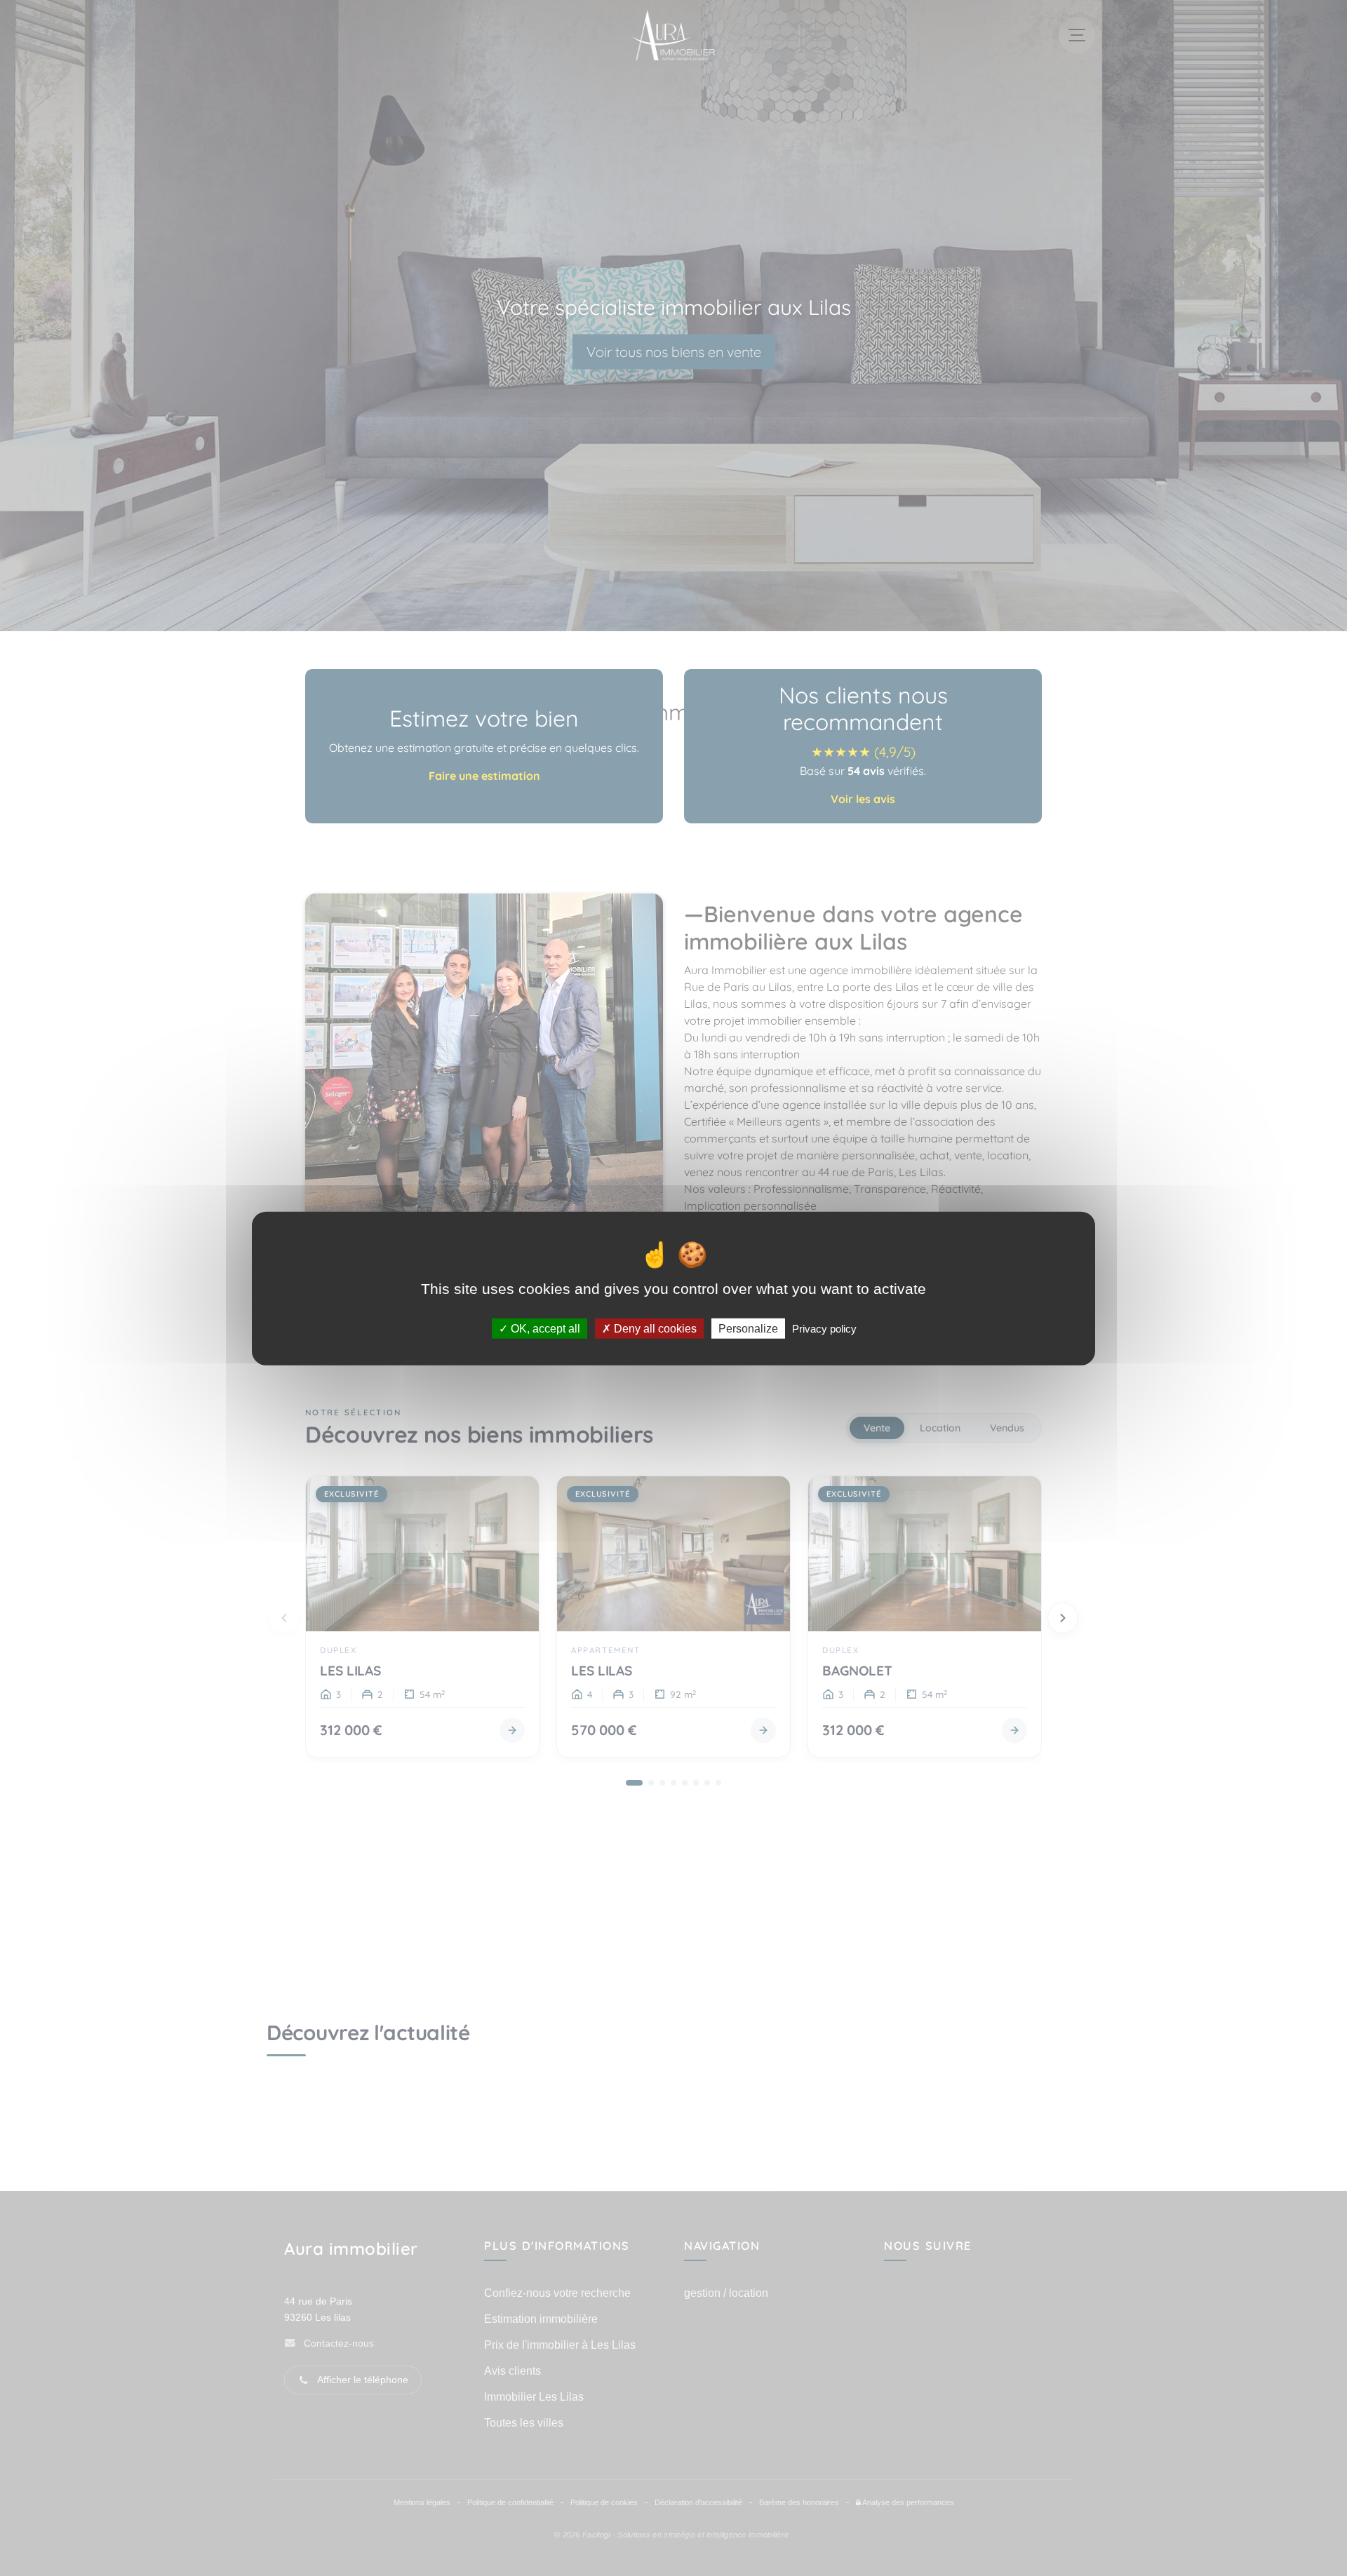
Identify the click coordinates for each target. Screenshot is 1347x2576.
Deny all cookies (654, 1328)
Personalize (748, 1328)
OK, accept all (544, 1328)
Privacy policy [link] (824, 1328)
